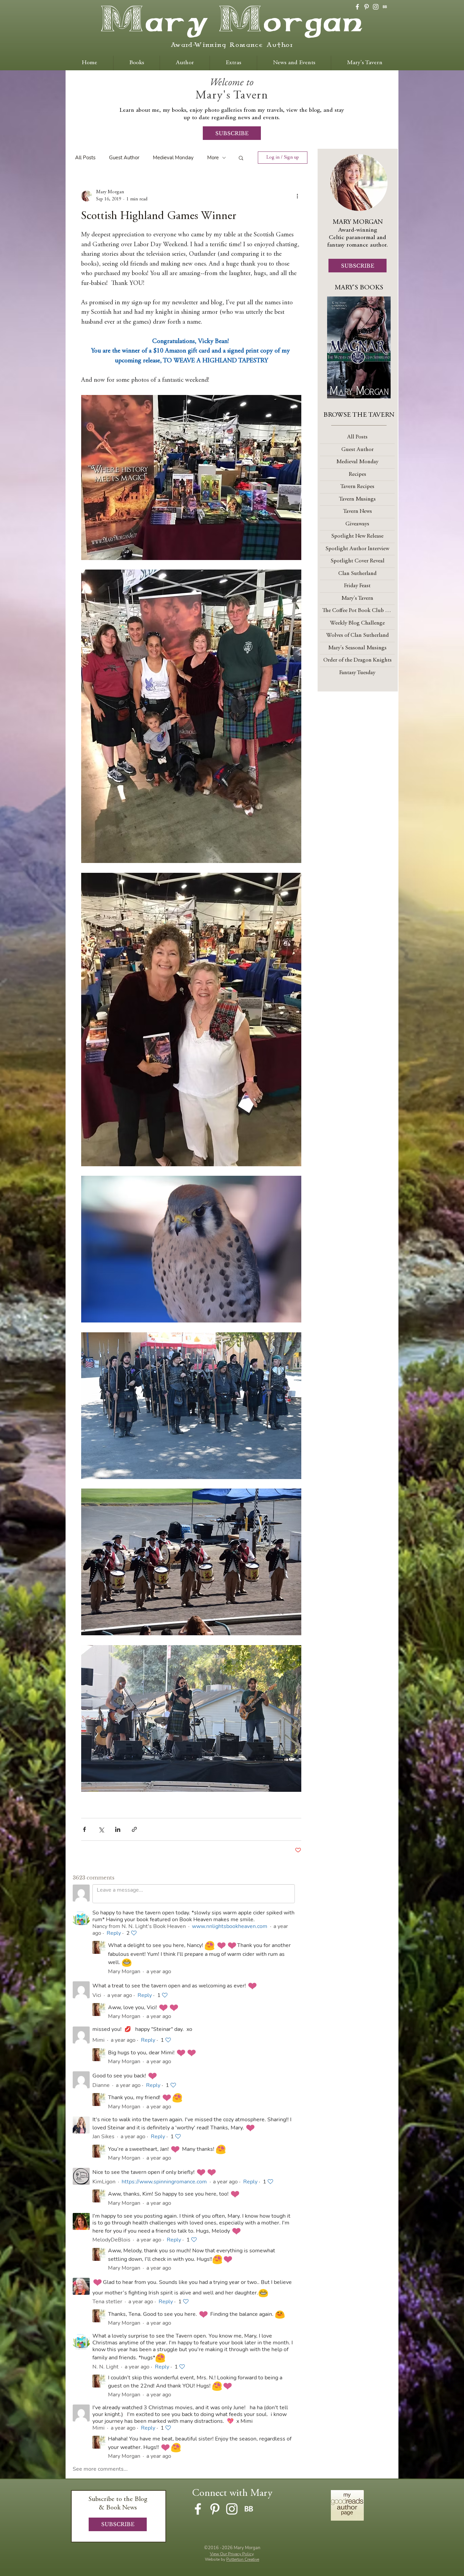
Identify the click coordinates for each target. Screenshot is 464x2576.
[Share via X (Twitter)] (101, 1829)
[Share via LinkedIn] (118, 1829)
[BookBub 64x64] (385, 7)
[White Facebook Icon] (357, 7)
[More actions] (297, 196)
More (213, 158)
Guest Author (124, 158)
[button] (241, 158)
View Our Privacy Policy (232, 2554)
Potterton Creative (243, 2559)
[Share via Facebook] (84, 1829)
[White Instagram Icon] (376, 7)
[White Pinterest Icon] (367, 7)
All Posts (85, 158)
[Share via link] (134, 1829)
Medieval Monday (173, 158)
